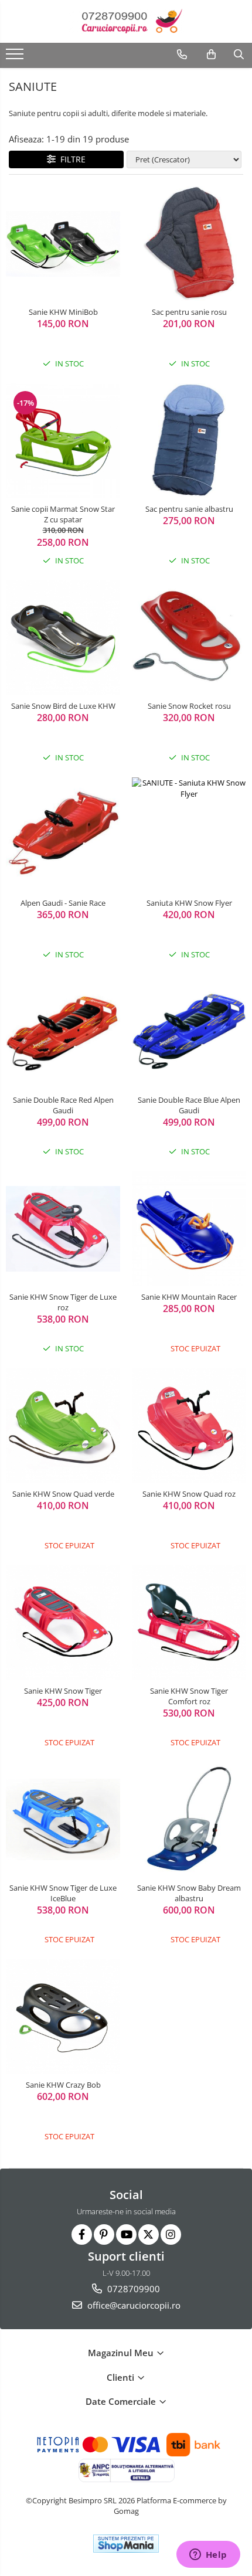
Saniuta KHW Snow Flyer (189, 903)
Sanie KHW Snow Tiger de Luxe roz (63, 1302)
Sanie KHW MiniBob (63, 312)
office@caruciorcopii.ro (133, 2305)
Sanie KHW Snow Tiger (63, 1691)
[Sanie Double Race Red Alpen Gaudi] (63, 1032)
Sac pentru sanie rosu (189, 312)
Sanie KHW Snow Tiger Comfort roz (189, 1696)
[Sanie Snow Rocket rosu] (189, 638)
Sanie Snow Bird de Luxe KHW (63, 706)
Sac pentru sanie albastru (189, 509)
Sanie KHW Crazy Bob (63, 2085)
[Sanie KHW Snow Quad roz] (189, 1425)
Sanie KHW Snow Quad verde (63, 1494)
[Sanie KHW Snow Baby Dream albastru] (189, 1819)
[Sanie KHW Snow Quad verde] (63, 1425)
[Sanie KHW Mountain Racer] (189, 1228)
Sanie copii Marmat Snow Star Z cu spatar (63, 514)
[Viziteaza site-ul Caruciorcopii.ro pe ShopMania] (126, 2543)
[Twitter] (149, 2235)
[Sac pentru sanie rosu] (189, 244)
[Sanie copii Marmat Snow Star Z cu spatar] (63, 441)
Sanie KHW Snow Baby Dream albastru (189, 1893)
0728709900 (132, 2289)
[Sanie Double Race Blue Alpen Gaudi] (189, 1032)
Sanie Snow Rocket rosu (189, 706)
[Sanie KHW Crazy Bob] (63, 2016)
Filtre (71, 159)
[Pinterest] (104, 2235)
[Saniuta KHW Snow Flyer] (189, 835)
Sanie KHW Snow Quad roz (189, 1494)
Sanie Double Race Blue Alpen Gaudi (189, 1105)
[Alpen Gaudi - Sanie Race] (63, 835)
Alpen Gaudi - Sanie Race (63, 903)
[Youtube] (126, 2235)
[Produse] (16, 57)
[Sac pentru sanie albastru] (189, 441)
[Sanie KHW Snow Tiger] (63, 1622)
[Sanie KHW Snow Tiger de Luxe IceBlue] (63, 1819)
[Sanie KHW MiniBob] (63, 244)
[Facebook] (82, 2235)
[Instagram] (171, 2235)
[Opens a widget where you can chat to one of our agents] (208, 2555)
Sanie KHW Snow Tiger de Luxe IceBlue (63, 1893)
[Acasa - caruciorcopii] (126, 21)
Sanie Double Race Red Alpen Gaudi (63, 1105)
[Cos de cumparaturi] (211, 55)
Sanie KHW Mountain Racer (189, 1297)
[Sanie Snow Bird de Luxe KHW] (63, 638)
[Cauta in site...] (239, 55)
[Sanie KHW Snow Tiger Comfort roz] (189, 1622)
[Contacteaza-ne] (182, 55)
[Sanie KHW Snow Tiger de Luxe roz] (63, 1229)
